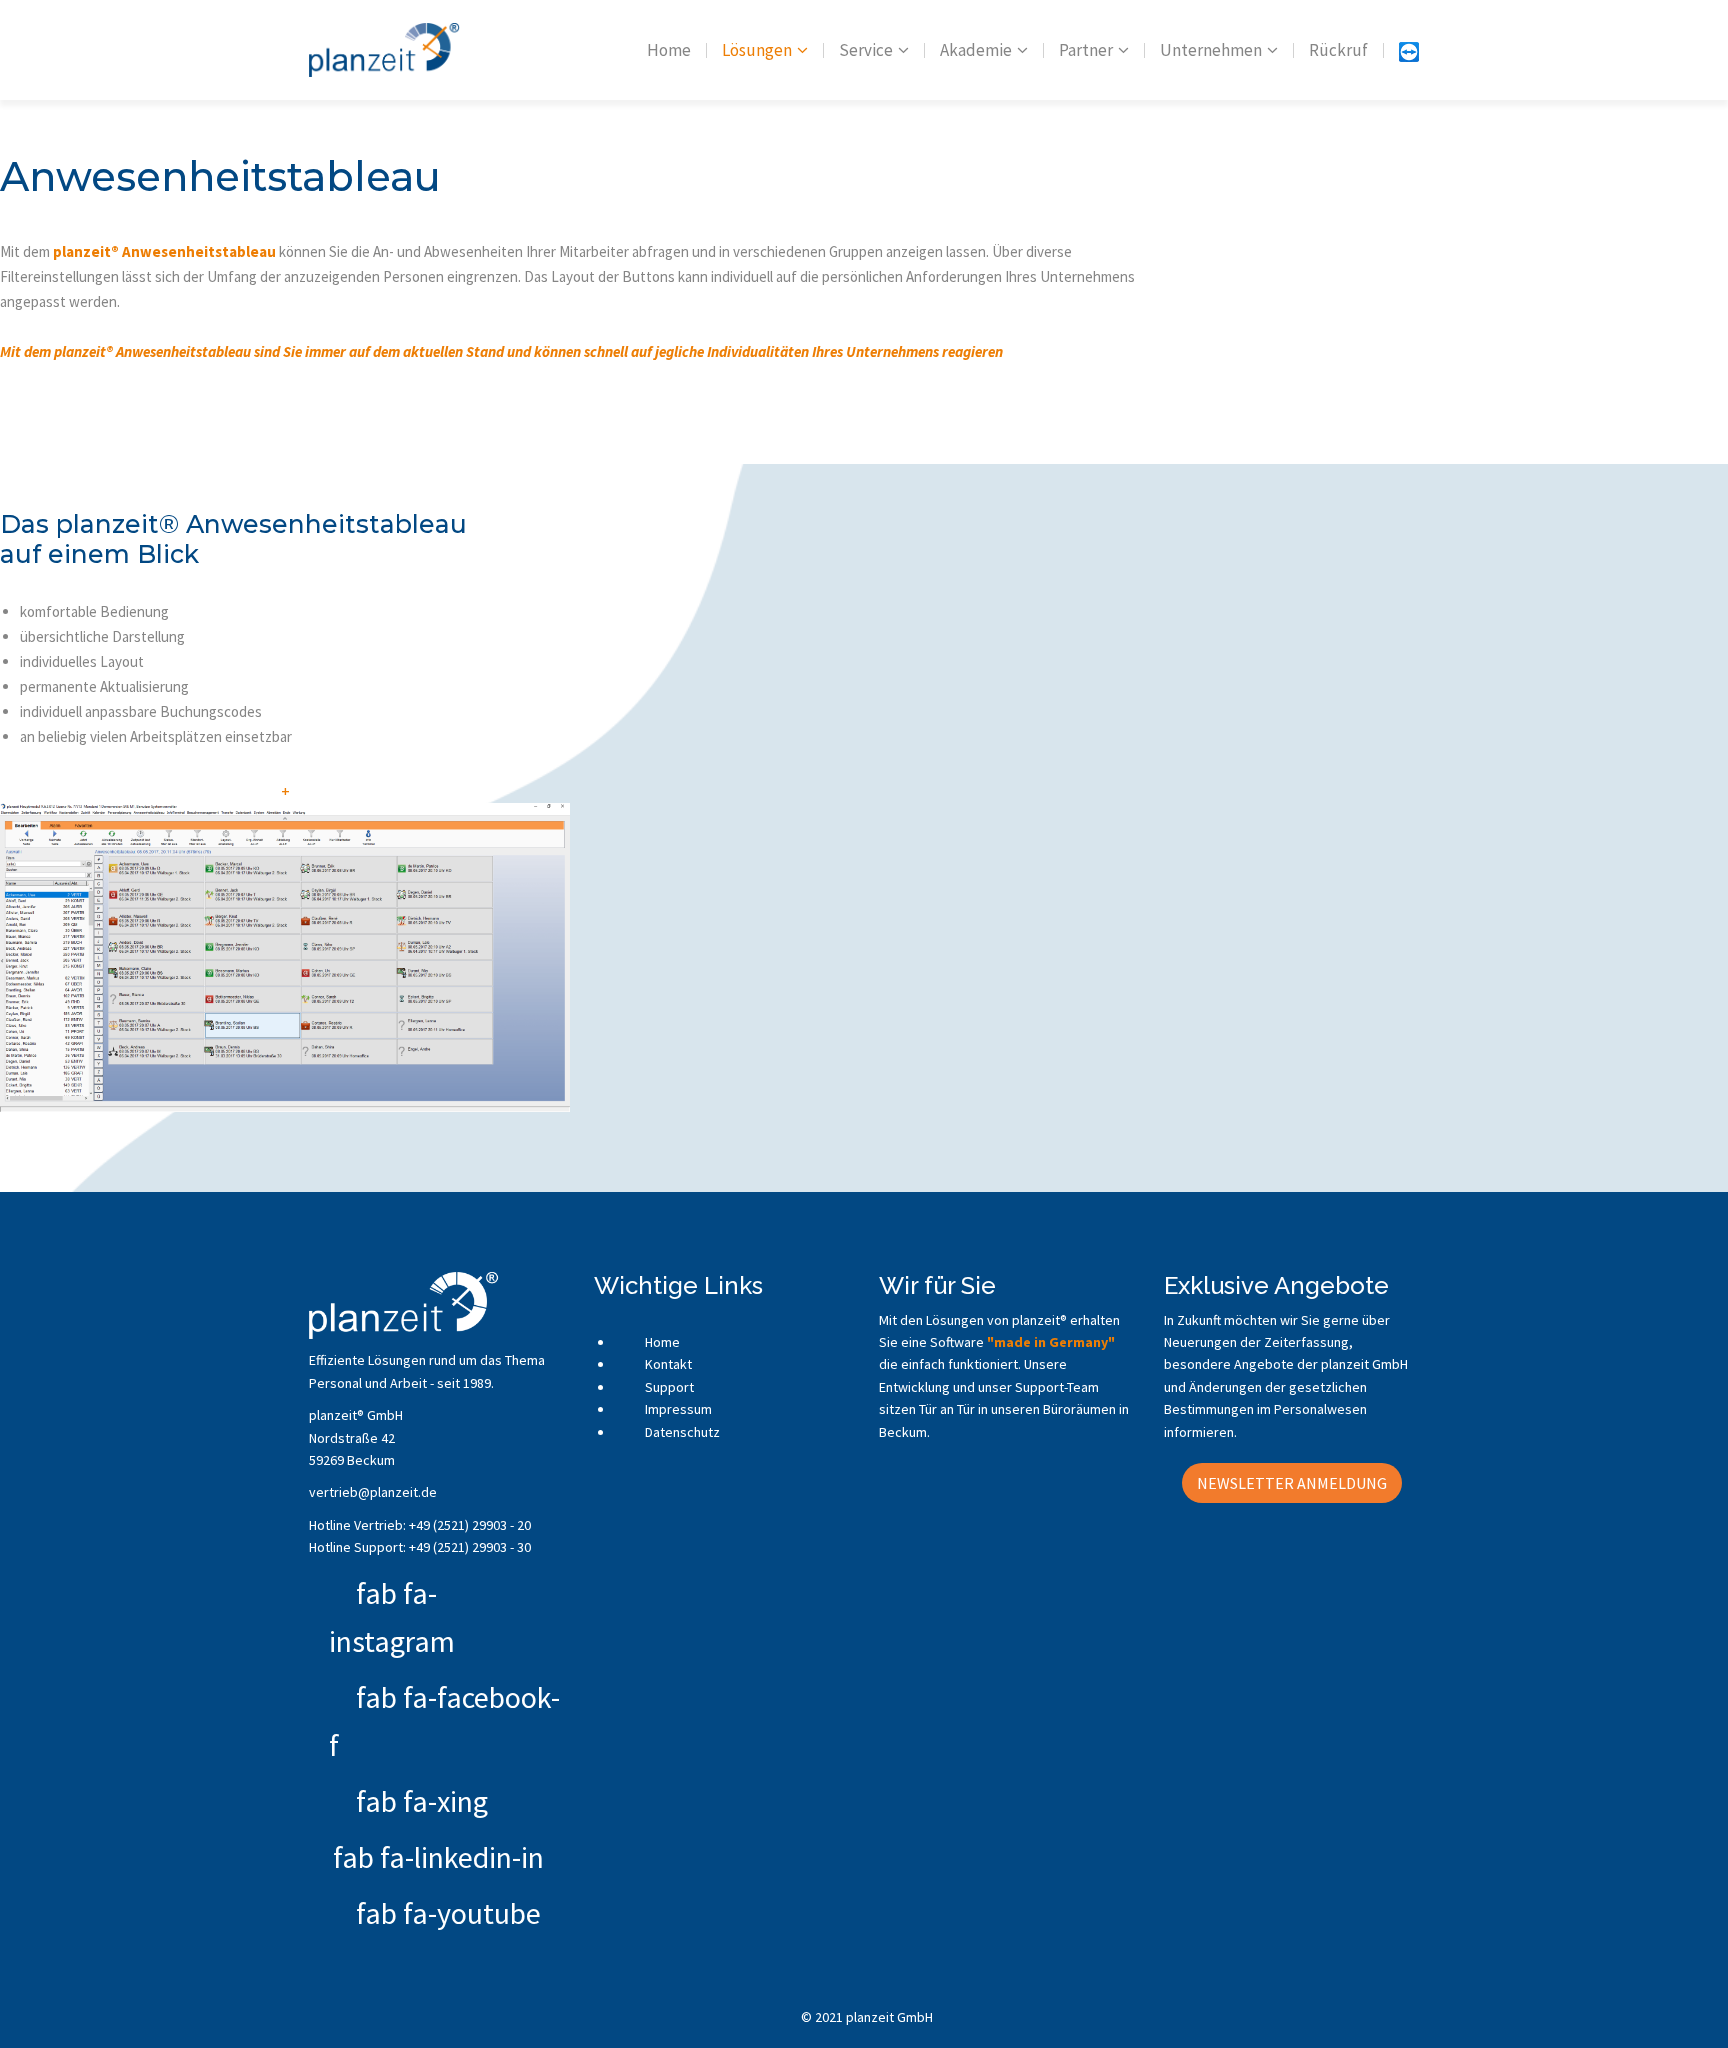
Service (866, 50)
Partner (1086, 50)
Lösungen (757, 50)
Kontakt (667, 1364)
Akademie (976, 50)
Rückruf (1338, 50)
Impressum (677, 1409)
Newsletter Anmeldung (1292, 1483)
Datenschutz (681, 1432)
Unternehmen (1211, 50)
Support (668, 1387)
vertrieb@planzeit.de (373, 1492)
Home (669, 50)
